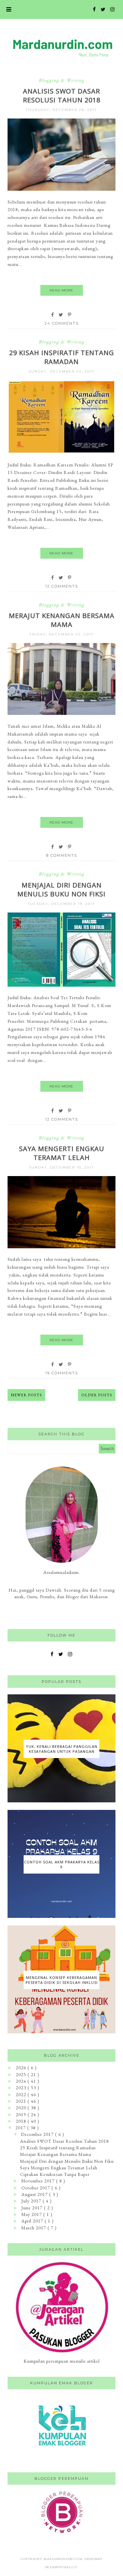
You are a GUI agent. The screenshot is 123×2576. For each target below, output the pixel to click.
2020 (22, 2108)
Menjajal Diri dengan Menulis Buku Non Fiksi (61, 890)
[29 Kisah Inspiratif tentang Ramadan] (61, 452)
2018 (22, 2121)
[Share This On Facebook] (53, 315)
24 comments (62, 323)
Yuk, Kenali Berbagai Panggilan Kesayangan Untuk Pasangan (62, 1749)
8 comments (62, 855)
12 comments (62, 586)
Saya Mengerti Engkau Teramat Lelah (62, 1153)
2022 (22, 2094)
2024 (22, 2081)
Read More (61, 290)
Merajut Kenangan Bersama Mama (62, 620)
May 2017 (32, 2214)
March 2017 (34, 2228)
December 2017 (38, 2134)
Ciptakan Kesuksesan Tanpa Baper (55, 2174)
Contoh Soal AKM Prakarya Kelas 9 (61, 1864)
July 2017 (32, 2201)
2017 (21, 2128)
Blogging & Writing (61, 80)
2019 (22, 2114)
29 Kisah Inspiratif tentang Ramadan (62, 357)
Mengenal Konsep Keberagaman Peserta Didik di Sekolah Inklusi (62, 1980)
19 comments (62, 1373)
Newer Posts (26, 1395)
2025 (22, 2074)
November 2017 (39, 2181)
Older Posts (97, 1395)
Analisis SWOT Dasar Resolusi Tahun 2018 (62, 96)
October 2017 (36, 2188)
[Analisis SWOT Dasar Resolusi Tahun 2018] (61, 189)
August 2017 (35, 2194)
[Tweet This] (61, 315)
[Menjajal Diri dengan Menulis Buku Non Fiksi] (61, 985)
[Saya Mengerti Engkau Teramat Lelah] (61, 1247)
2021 (22, 2101)
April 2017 (33, 2221)
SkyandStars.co (61, 2567)
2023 (22, 2088)
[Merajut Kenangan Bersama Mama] (61, 713)
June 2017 (33, 2208)
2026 (22, 2068)
